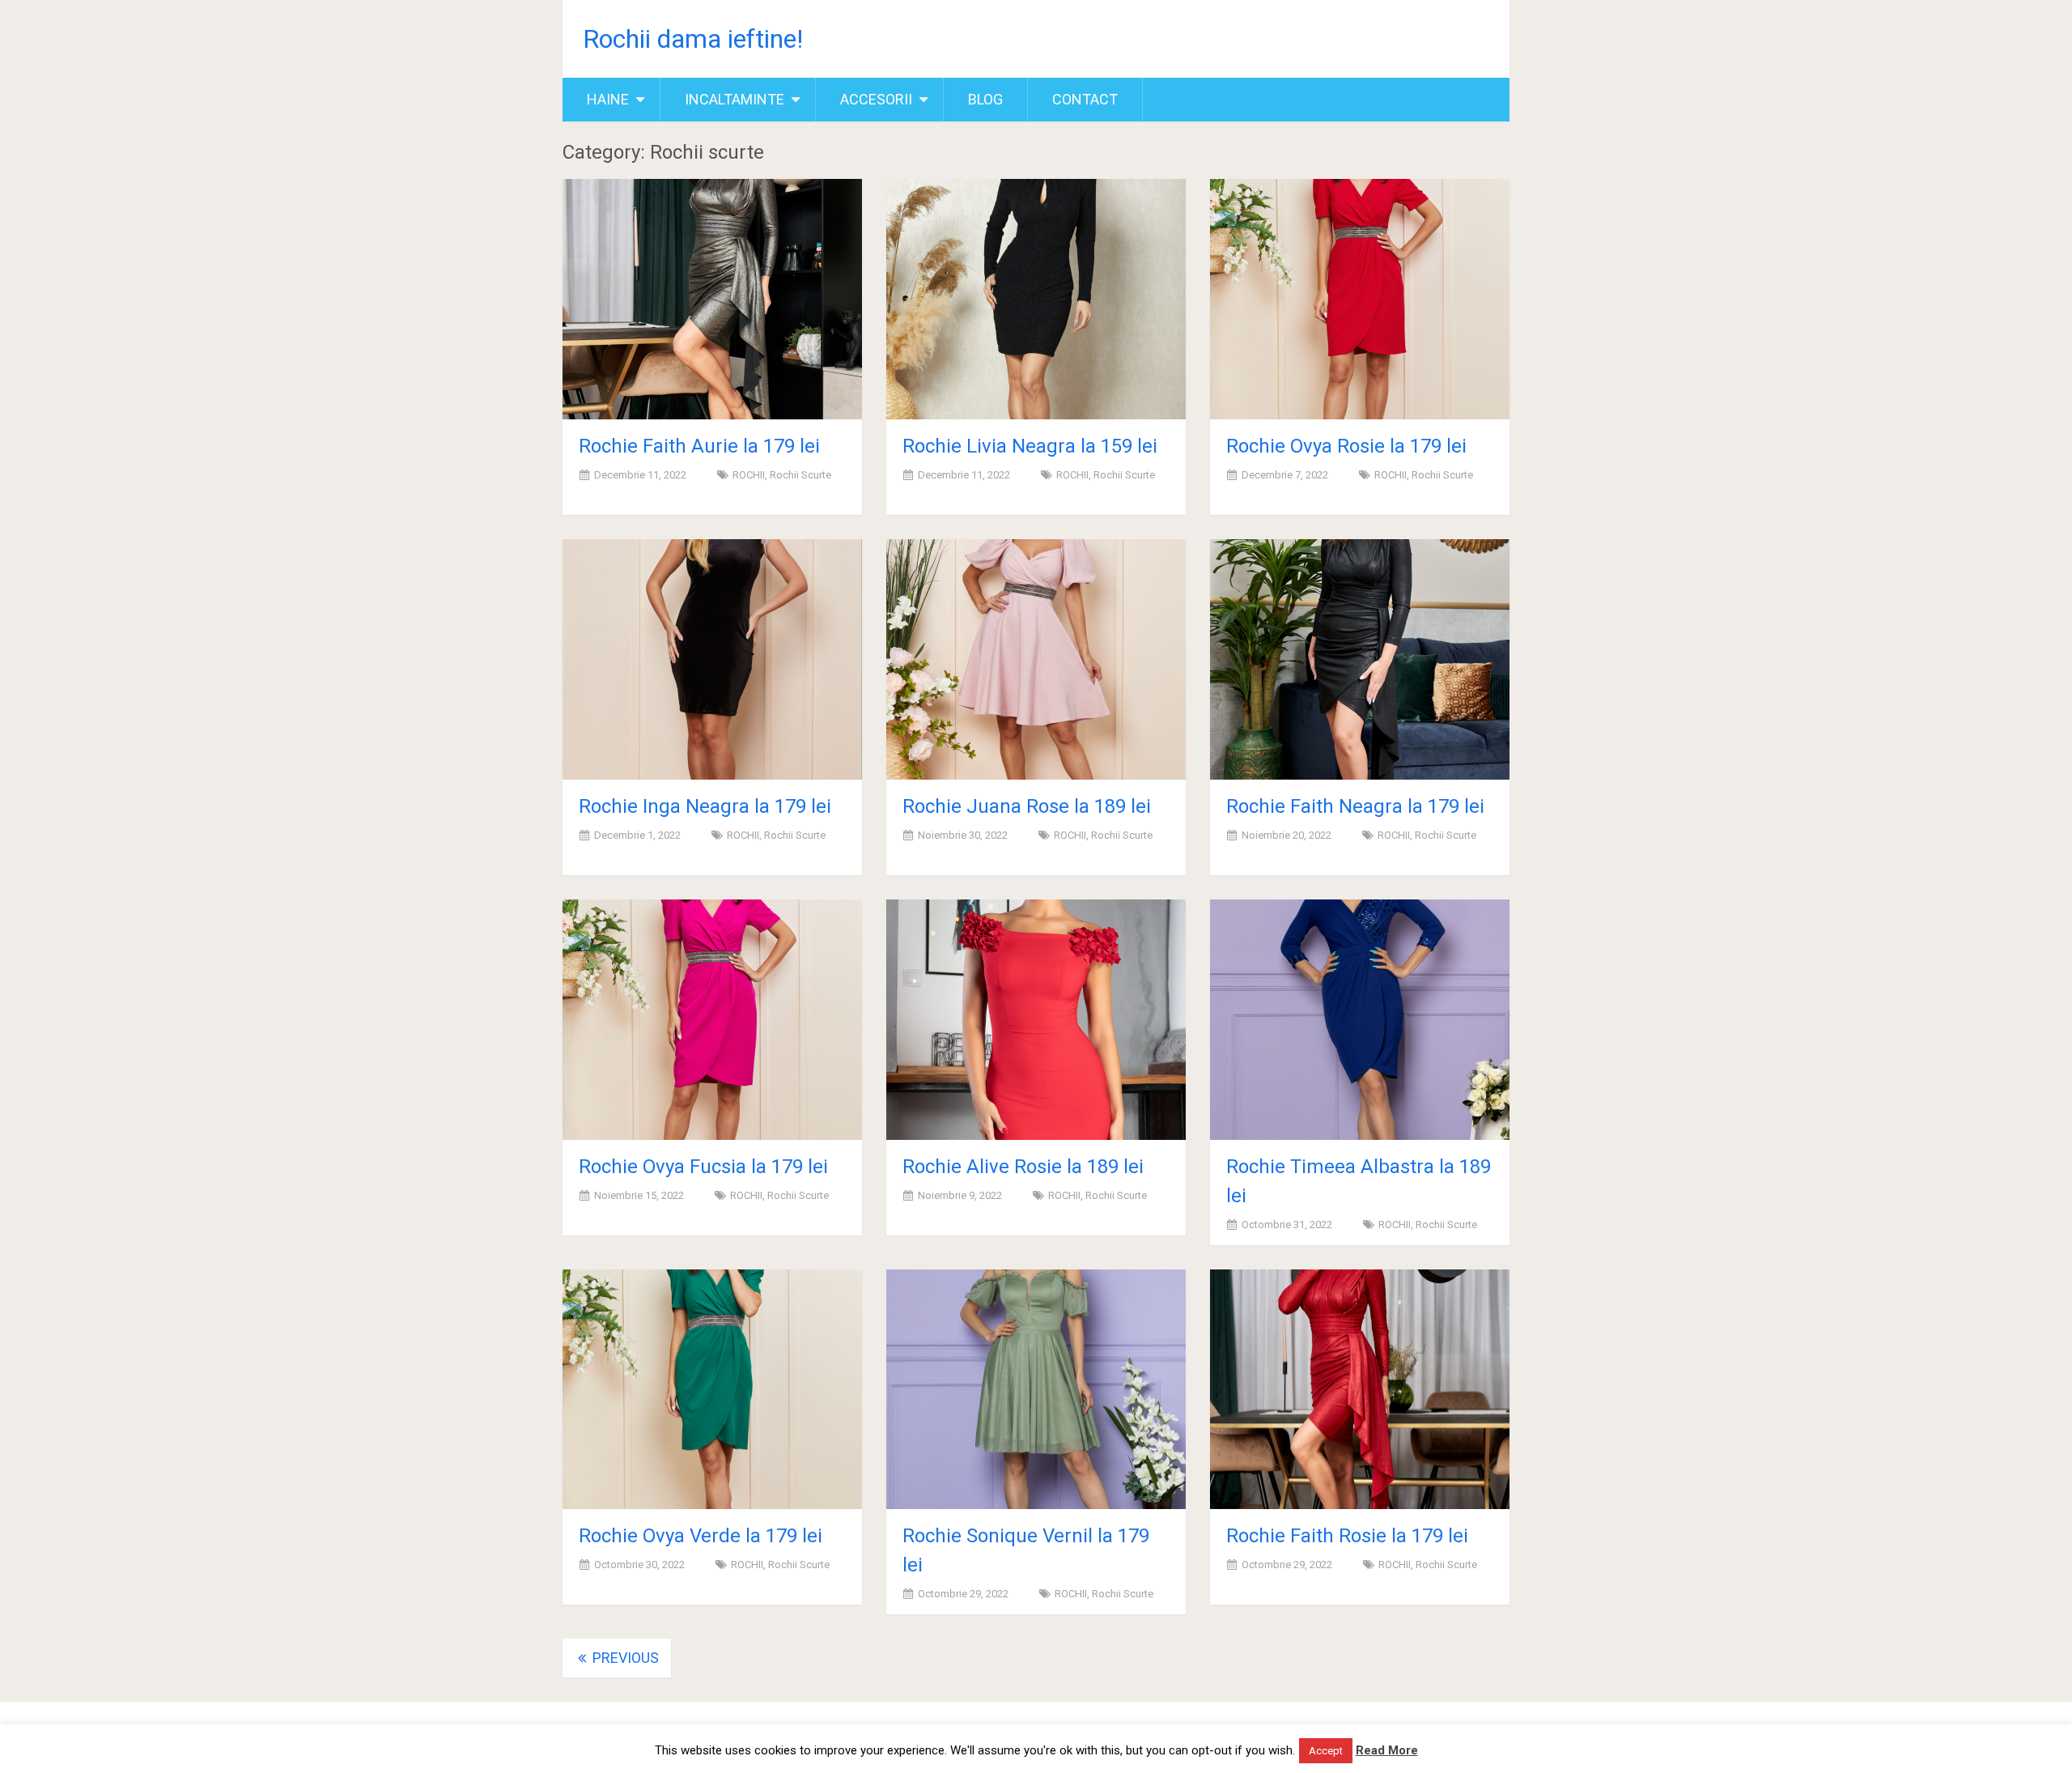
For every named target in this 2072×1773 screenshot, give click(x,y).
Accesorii (876, 99)
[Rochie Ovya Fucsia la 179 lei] (712, 1020)
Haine (608, 99)
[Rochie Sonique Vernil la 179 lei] (1036, 1390)
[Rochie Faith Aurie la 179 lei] (712, 299)
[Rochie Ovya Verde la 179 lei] (712, 1390)
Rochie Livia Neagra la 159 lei (1030, 446)
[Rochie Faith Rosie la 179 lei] (1360, 1390)
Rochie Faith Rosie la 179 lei (1347, 1536)
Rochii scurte (800, 475)
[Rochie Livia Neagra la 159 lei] (1036, 299)
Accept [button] (1326, 1751)
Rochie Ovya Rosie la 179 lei (1346, 446)
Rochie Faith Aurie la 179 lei (699, 446)
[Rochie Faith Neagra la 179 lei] (1360, 659)
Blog (985, 99)
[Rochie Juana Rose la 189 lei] (1036, 659)
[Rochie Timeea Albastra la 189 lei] (1360, 1020)
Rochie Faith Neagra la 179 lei (1355, 806)
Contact (1085, 99)
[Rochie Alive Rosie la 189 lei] (1036, 1020)
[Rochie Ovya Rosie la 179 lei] (1360, 299)
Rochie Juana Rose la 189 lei (1027, 806)
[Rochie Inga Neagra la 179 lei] (712, 659)
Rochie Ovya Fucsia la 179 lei (703, 1167)
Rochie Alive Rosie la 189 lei (1023, 1167)
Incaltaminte (735, 99)
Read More (1387, 1750)
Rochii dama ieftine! (693, 39)
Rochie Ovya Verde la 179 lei (701, 1536)
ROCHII (749, 475)
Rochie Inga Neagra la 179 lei (705, 806)
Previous (624, 1658)
